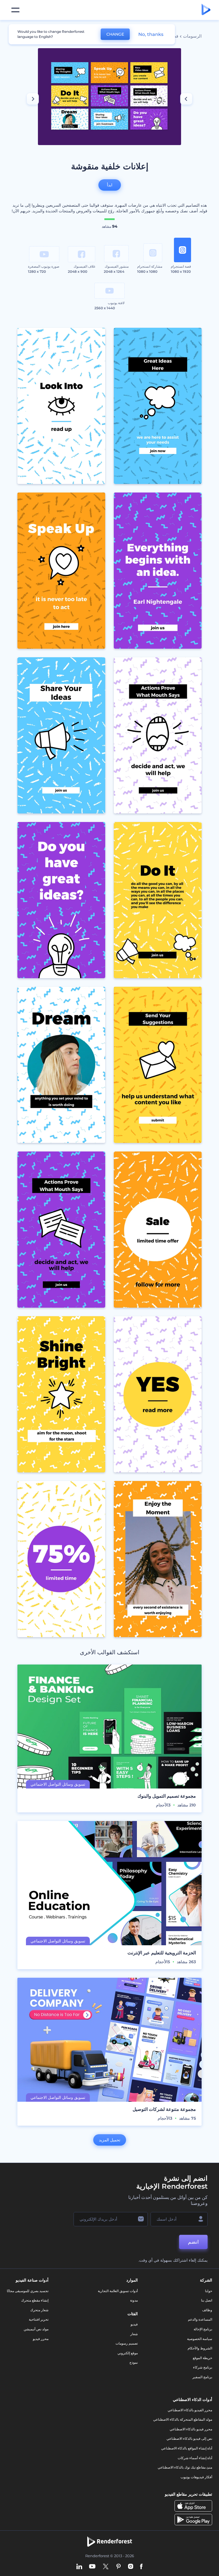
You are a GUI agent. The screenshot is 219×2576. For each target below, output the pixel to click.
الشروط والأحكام (200, 2348)
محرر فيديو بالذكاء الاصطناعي (191, 2429)
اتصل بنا (207, 2300)
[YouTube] (92, 2567)
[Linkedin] (79, 2567)
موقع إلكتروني (128, 2353)
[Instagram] (131, 2567)
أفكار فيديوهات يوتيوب (196, 2477)
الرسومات (192, 36)
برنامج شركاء (203, 2367)
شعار (134, 2334)
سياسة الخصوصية (200, 2339)
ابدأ (110, 185)
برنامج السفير (202, 2377)
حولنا (209, 2291)
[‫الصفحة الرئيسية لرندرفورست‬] (206, 10)
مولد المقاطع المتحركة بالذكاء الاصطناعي (183, 2419)
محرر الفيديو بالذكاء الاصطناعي (190, 2410)
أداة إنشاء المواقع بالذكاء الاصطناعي (187, 2448)
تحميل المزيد (110, 2140)
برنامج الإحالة (203, 2329)
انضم (193, 2242)
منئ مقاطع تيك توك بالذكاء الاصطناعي (185, 2467)
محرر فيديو (41, 2339)
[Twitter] (106, 2567)
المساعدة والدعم (200, 2319)
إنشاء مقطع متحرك (35, 2300)
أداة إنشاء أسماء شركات (195, 2458)
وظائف (207, 2310)
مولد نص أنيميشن (36, 2329)
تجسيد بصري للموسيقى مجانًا (28, 2291)
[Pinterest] (118, 2567)
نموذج (134, 2362)
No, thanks (151, 34)
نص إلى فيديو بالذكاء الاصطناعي (189, 2438)
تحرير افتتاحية (39, 2319)
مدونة (134, 2300)
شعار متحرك (39, 2310)
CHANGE (115, 34)
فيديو (134, 2324)
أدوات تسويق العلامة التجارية (118, 2291)
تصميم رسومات (127, 2343)
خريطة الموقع (202, 2358)
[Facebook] (141, 2567)
